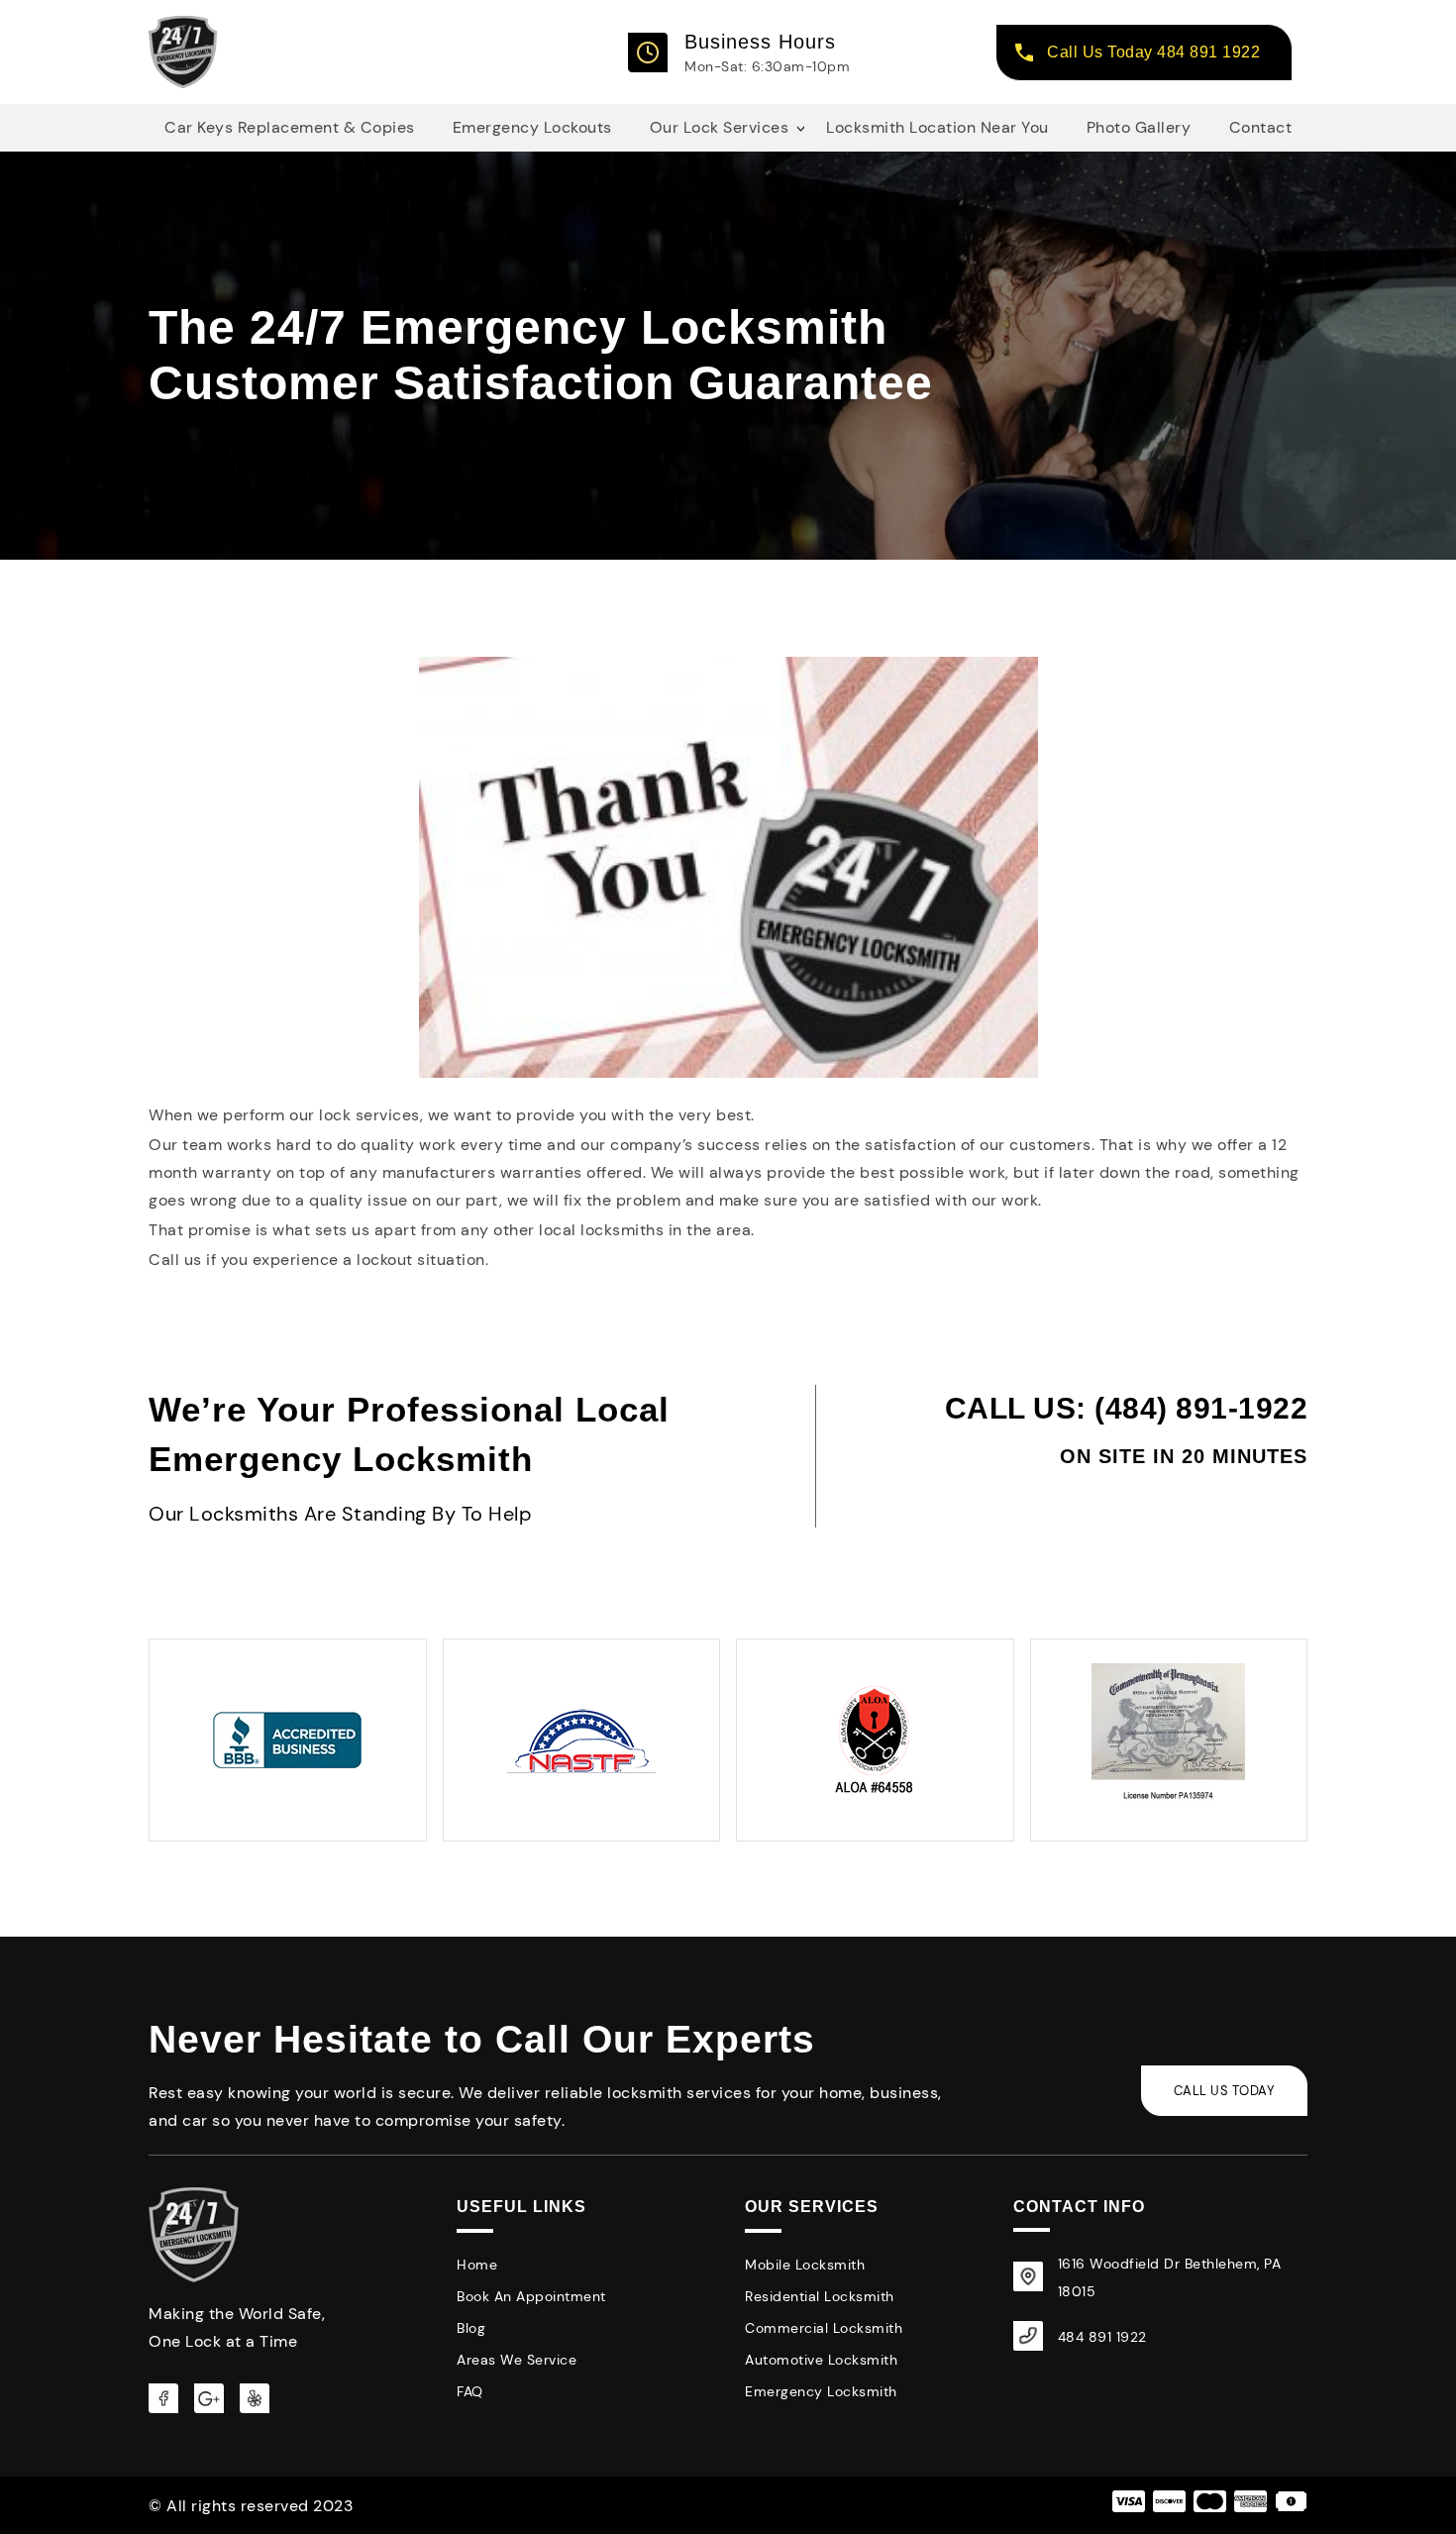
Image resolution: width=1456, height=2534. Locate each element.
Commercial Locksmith (824, 2328)
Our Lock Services (720, 127)
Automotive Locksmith (821, 2360)
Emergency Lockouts (532, 127)
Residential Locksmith (820, 2296)
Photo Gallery (1139, 127)
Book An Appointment (531, 2296)
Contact (1261, 127)
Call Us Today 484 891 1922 (1153, 52)
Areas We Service (517, 2360)
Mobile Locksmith (805, 2265)
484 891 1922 (1102, 2337)
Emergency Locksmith (821, 2391)
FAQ (470, 2391)
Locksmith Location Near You (937, 127)
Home (477, 2265)
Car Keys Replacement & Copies (290, 127)
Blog (471, 2328)
